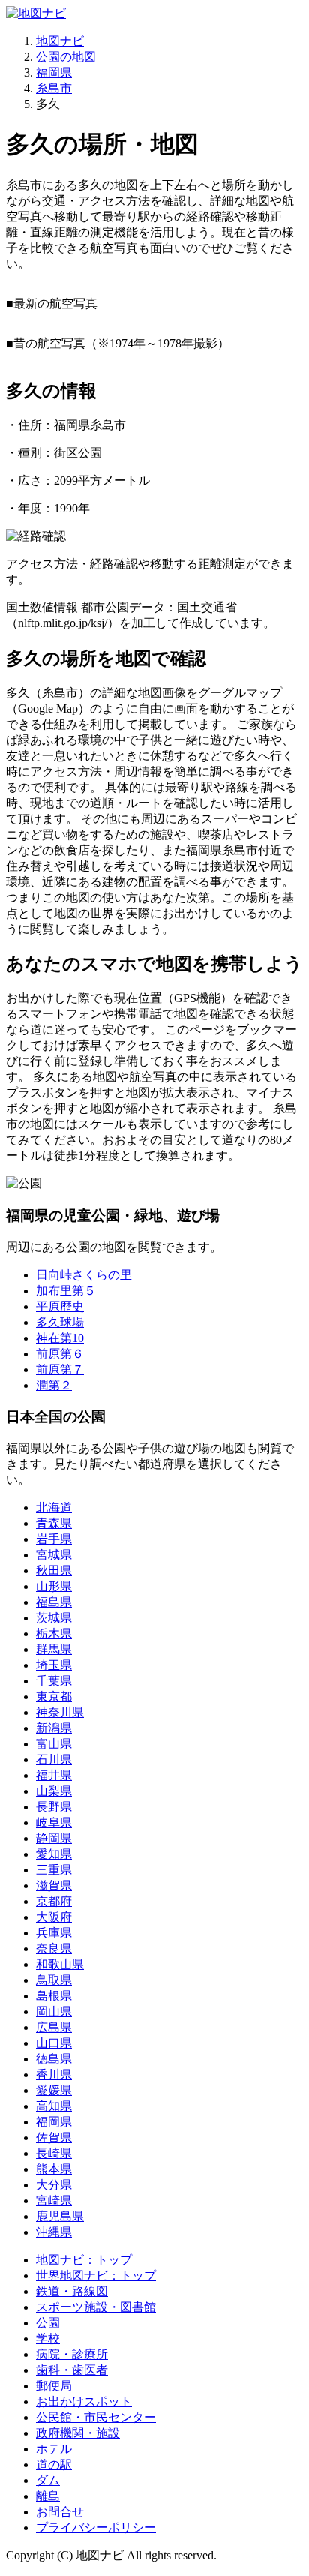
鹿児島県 (60, 2216)
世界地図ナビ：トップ (96, 2276)
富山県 (54, 1744)
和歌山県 (60, 1964)
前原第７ (60, 1369)
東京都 (54, 1696)
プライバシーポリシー (96, 2528)
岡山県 (54, 2012)
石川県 (54, 1759)
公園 (48, 2323)
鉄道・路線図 (72, 2291)
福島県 (54, 1602)
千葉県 (54, 1681)
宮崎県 (54, 2201)
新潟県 (54, 1728)
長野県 (54, 1807)
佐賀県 (54, 2138)
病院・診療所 (72, 2354)
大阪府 (54, 1917)
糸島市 (54, 88)
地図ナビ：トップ (84, 2260)
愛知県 (54, 1854)
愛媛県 (54, 2090)
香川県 (54, 2075)
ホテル (54, 2449)
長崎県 (54, 2153)
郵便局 (54, 2386)
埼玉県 (54, 1665)
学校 (48, 2339)
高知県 (54, 2106)
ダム (48, 2480)
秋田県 (54, 1570)
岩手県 (54, 1539)
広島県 (54, 2027)
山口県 (54, 2043)
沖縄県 (54, 2232)
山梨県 (54, 1791)
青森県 (54, 1523)
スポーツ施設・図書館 (96, 2307)
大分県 (54, 2185)
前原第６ (60, 1354)
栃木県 (54, 1633)
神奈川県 (60, 1712)
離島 (48, 2496)
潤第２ (54, 1385)
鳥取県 (54, 1980)
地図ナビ (60, 41)
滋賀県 (54, 1885)
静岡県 (54, 1838)
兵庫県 (54, 1933)
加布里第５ (66, 1291)
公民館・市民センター (96, 2417)
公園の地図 (66, 57)
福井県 (54, 1775)
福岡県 (54, 72)
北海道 (54, 1507)
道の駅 (54, 2465)
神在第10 (60, 1338)
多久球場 (60, 1322)
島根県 (54, 1996)
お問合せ (60, 2512)
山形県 (54, 1586)
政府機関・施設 (78, 2433)
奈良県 (54, 1949)
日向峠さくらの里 (84, 1275)
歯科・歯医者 (72, 2370)
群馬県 (54, 1649)
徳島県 (54, 2059)
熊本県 (54, 2169)
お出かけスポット (84, 2402)
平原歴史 (60, 1306)
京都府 (54, 1901)
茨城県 (54, 1618)
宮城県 (54, 1555)
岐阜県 (54, 1822)
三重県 (54, 1870)
